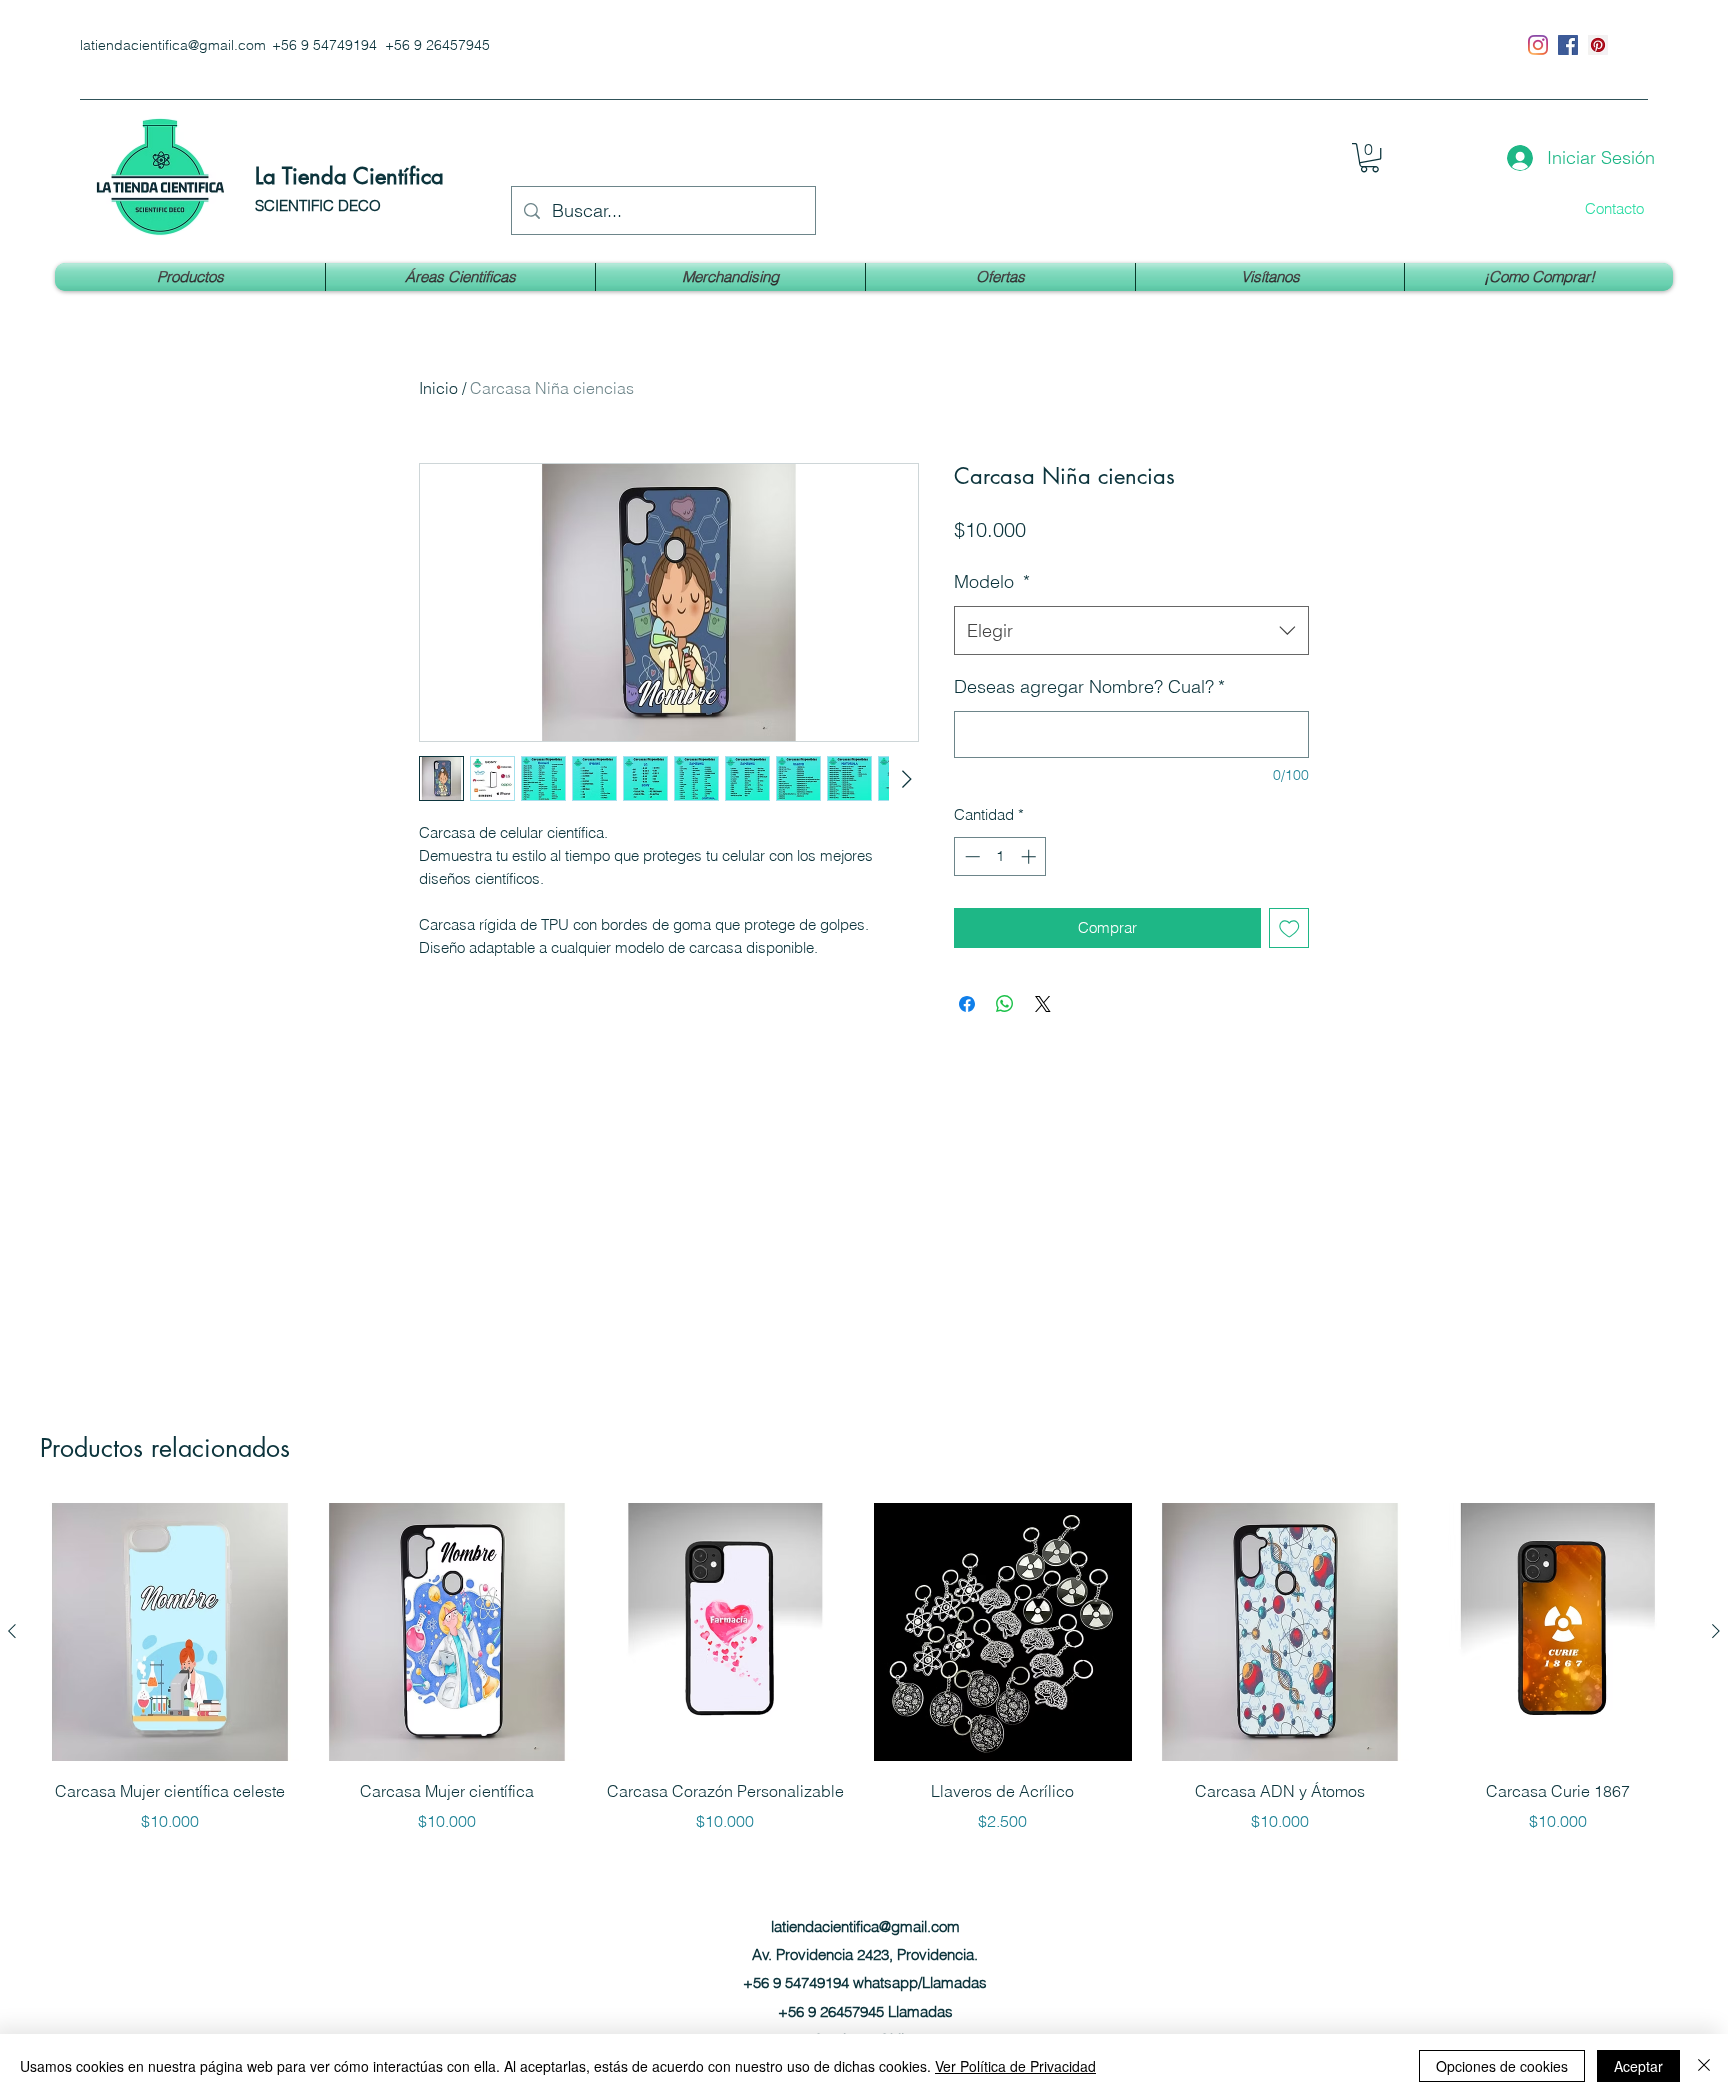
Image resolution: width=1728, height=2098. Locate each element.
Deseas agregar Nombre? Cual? (1089, 686)
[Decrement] (970, 856)
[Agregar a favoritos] (1289, 928)
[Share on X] (1043, 1004)
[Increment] (1030, 856)
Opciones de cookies (1502, 2066)
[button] (1369, 157)
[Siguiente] (1716, 1631)
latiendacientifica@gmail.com (173, 45)
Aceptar (1638, 2066)
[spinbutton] (1000, 856)
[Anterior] (12, 1631)
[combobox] (1131, 631)
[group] (864, 1682)
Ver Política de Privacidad (1015, 2066)
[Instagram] (1538, 45)
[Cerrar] (1704, 2066)
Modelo (992, 581)
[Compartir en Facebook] (967, 1004)
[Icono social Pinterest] (1598, 45)
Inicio (438, 388)
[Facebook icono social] (1568, 45)
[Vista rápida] (170, 1632)
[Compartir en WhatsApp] (1005, 1004)
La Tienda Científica (349, 176)
